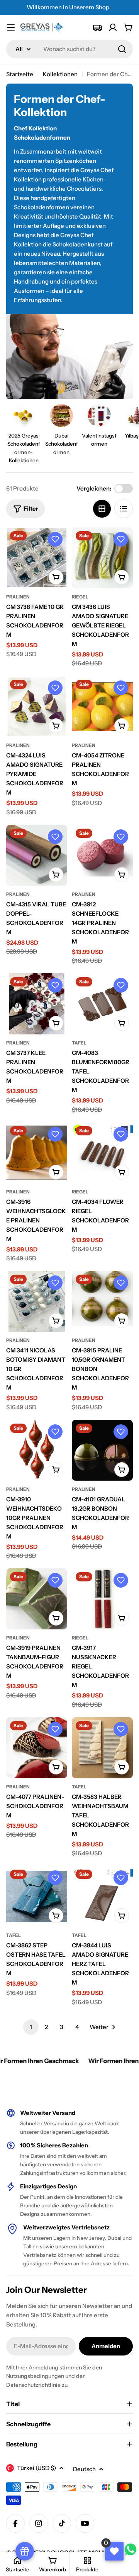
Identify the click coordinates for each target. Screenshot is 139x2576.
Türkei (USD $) (36, 2468)
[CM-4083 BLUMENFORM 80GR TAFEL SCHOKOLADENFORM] (102, 1004)
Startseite (20, 74)
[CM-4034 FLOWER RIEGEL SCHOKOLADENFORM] (102, 1153)
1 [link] (31, 2027)
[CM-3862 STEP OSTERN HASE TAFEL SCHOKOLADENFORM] (37, 1896)
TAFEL (79, 1043)
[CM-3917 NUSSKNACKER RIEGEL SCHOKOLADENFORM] (102, 1599)
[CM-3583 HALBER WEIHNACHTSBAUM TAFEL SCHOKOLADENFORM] (102, 1748)
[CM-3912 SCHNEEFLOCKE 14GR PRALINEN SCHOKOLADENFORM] (102, 855)
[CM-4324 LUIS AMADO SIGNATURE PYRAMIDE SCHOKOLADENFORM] (37, 706)
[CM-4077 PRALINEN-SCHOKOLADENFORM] (37, 1748)
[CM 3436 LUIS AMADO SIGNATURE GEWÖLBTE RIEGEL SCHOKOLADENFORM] (102, 558)
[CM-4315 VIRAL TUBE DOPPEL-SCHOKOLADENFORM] (37, 855)
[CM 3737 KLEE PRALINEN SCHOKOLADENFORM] (37, 1004)
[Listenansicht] (124, 509)
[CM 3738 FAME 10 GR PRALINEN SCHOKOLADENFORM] (37, 558)
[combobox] (69, 49)
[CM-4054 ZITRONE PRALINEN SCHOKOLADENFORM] (102, 706)
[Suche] (122, 49)
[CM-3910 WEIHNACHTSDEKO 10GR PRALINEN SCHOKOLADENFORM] (37, 1450)
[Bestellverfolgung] (97, 27)
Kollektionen (60, 74)
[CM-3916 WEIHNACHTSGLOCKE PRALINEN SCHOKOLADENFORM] (37, 1153)
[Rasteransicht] (102, 509)
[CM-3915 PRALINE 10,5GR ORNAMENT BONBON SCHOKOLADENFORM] (102, 1301)
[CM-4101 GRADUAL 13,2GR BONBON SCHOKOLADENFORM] (102, 1450)
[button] (55, 539)
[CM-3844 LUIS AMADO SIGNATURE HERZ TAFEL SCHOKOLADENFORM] (102, 1896)
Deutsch (84, 2469)
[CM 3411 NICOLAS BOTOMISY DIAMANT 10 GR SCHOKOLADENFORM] (37, 1301)
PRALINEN (18, 597)
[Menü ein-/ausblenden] (11, 27)
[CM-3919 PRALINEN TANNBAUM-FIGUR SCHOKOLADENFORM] (37, 1599)
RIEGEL (80, 597)
